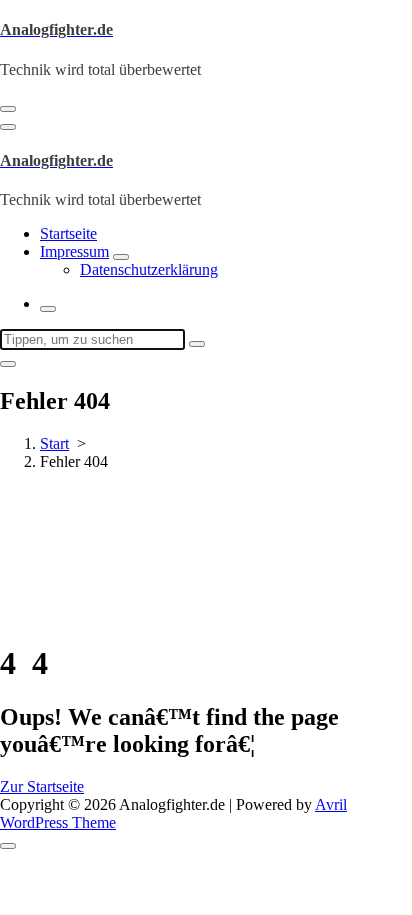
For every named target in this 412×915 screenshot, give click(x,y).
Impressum (74, 251)
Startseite (68, 233)
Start (54, 443)
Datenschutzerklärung (149, 269)
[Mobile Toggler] (121, 257)
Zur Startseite (42, 786)
